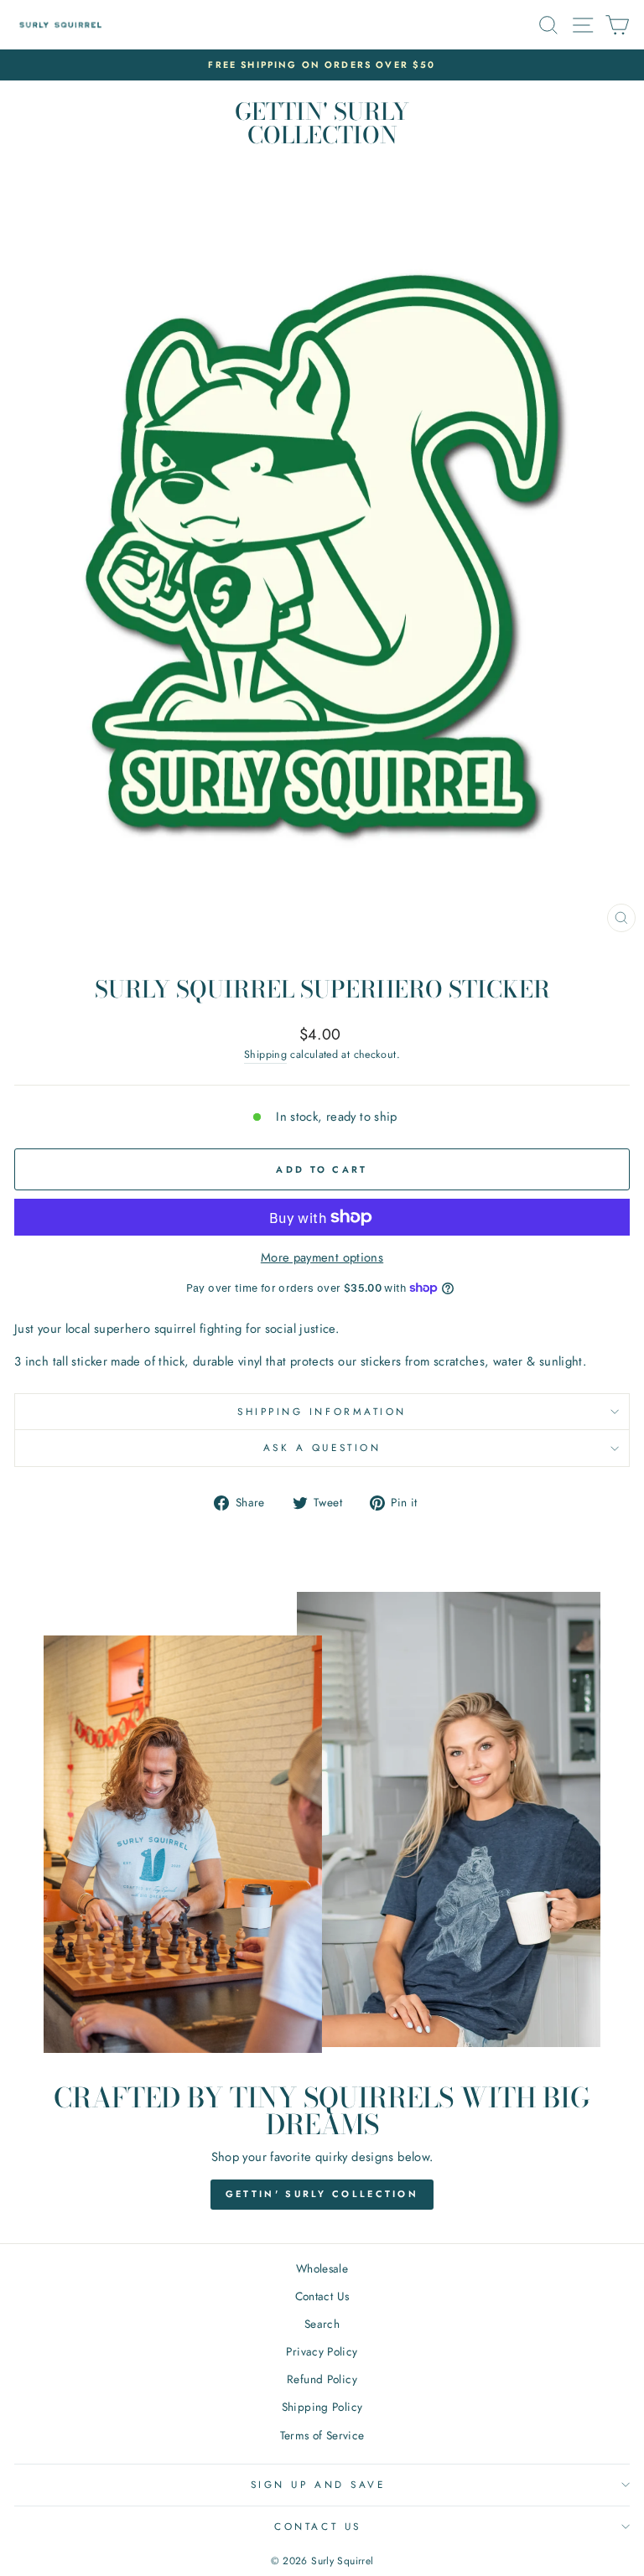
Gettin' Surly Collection (322, 2194)
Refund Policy (322, 2379)
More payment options (322, 1257)
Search (322, 2324)
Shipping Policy (322, 2407)
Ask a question (322, 1447)
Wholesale (322, 2268)
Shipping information (322, 1411)
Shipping (265, 1055)
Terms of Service (322, 2435)
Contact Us (322, 2296)
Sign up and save (318, 2484)
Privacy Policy (322, 2351)
